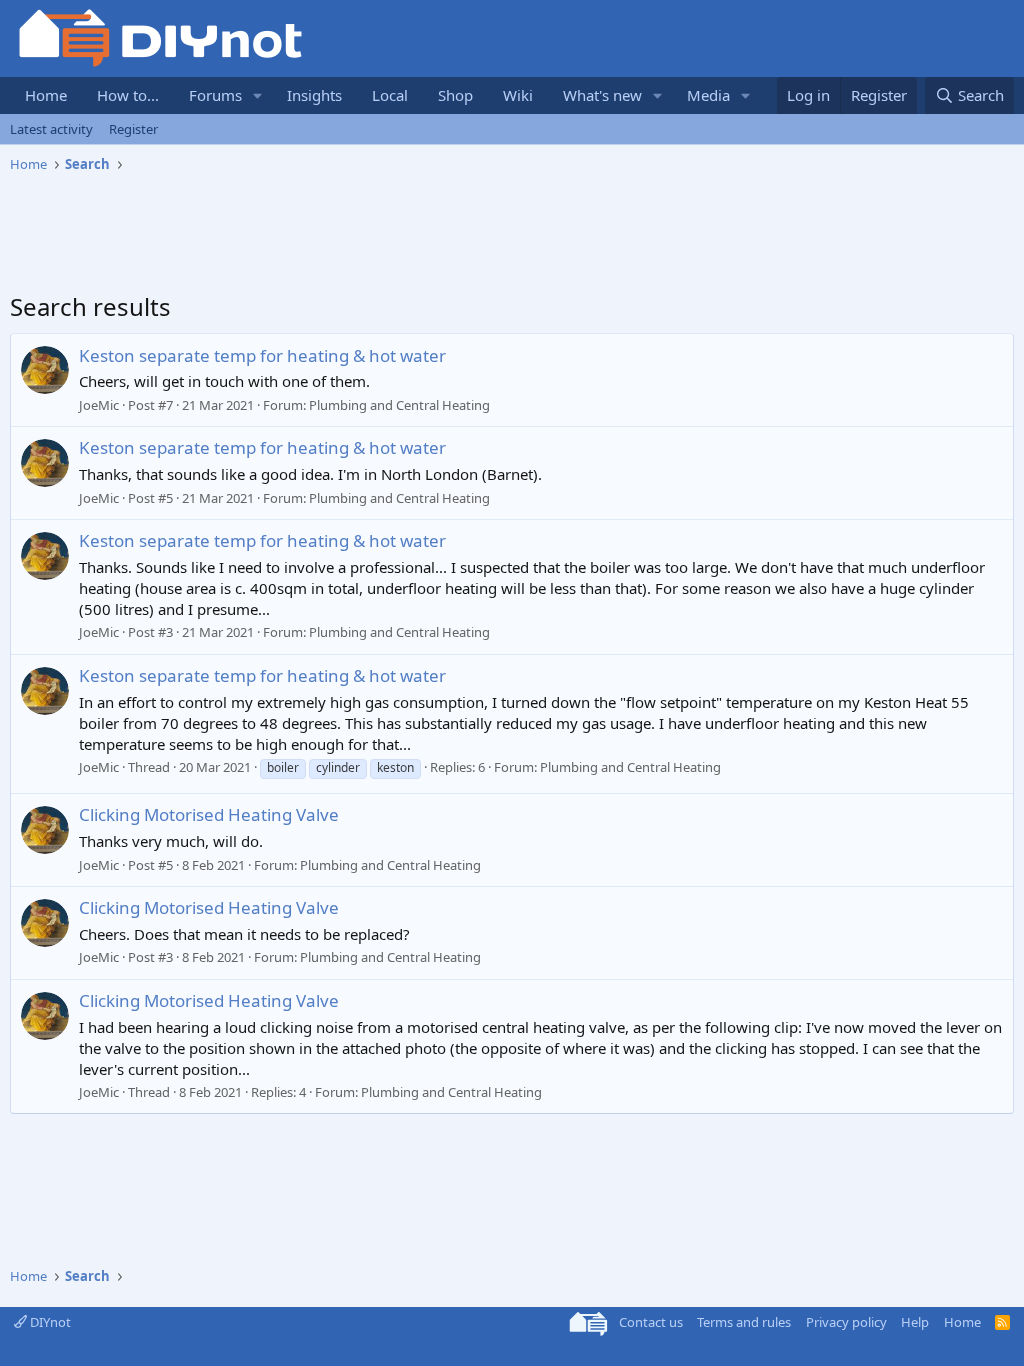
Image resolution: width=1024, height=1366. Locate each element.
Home (46, 95)
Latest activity (51, 129)
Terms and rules (744, 1322)
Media (708, 95)
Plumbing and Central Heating (399, 405)
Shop (455, 95)
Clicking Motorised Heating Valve (209, 814)
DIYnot (49, 1322)
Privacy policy (846, 1322)
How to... (128, 95)
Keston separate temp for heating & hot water (262, 355)
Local (390, 95)
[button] (258, 95)
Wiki (518, 95)
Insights (314, 95)
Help (915, 1322)
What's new (602, 95)
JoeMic (99, 405)
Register (133, 129)
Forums (215, 95)
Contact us (651, 1322)
